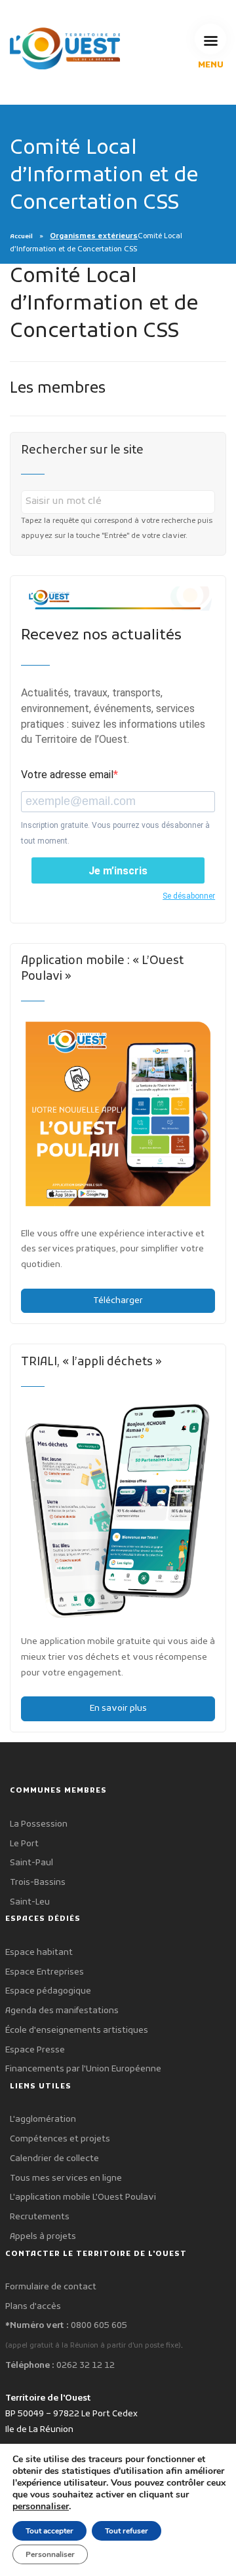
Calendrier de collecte (54, 2159)
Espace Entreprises (45, 1972)
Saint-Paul (31, 1863)
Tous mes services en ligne (66, 2178)
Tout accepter (49, 2531)
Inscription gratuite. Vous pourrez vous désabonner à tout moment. (115, 833)
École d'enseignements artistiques (77, 2030)
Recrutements (40, 2217)
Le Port (24, 1844)
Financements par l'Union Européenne (83, 2069)
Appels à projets (43, 2237)
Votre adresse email (67, 775)
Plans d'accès (33, 2307)
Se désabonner (189, 896)
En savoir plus (118, 1708)
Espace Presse (35, 2050)
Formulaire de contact (51, 2287)
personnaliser (41, 2507)
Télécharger (118, 1301)
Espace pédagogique (48, 1991)
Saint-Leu (30, 1902)
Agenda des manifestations (62, 2011)
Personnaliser (50, 2554)
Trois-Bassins (38, 1883)
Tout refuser (127, 2531)
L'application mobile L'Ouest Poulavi (83, 2197)
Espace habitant (39, 1953)
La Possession (39, 1824)
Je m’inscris (118, 871)
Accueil (21, 237)
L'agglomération (43, 2120)
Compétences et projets (60, 2139)
